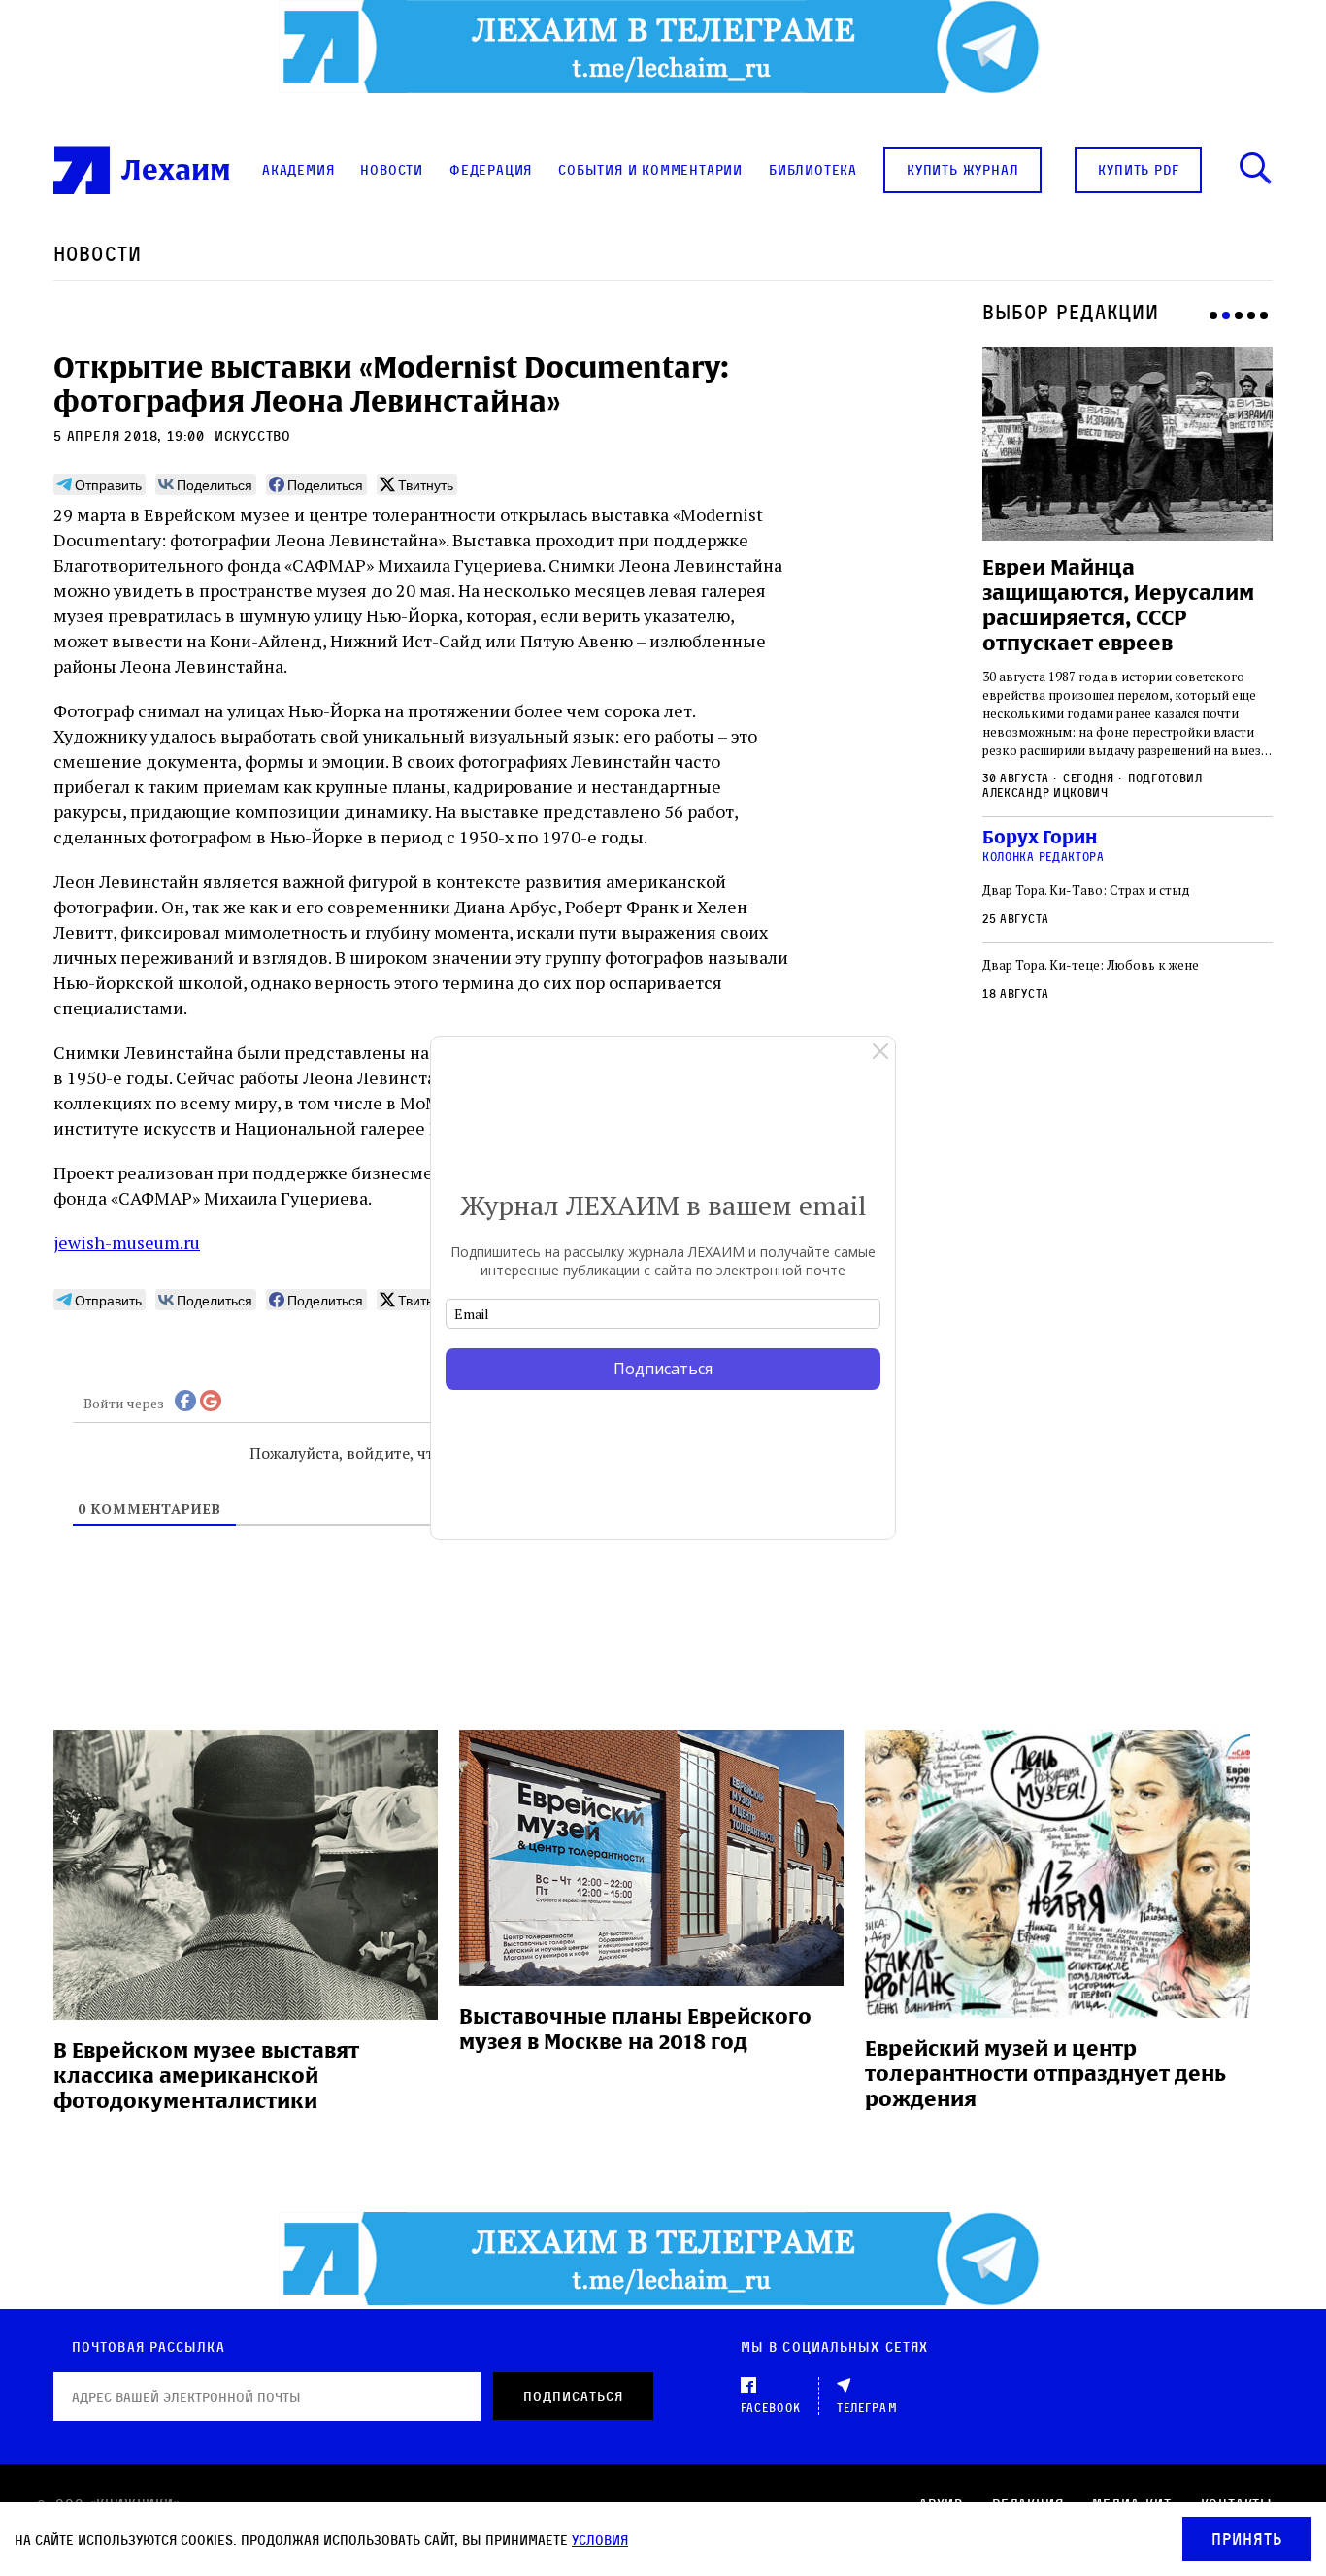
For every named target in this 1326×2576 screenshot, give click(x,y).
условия (600, 2540)
